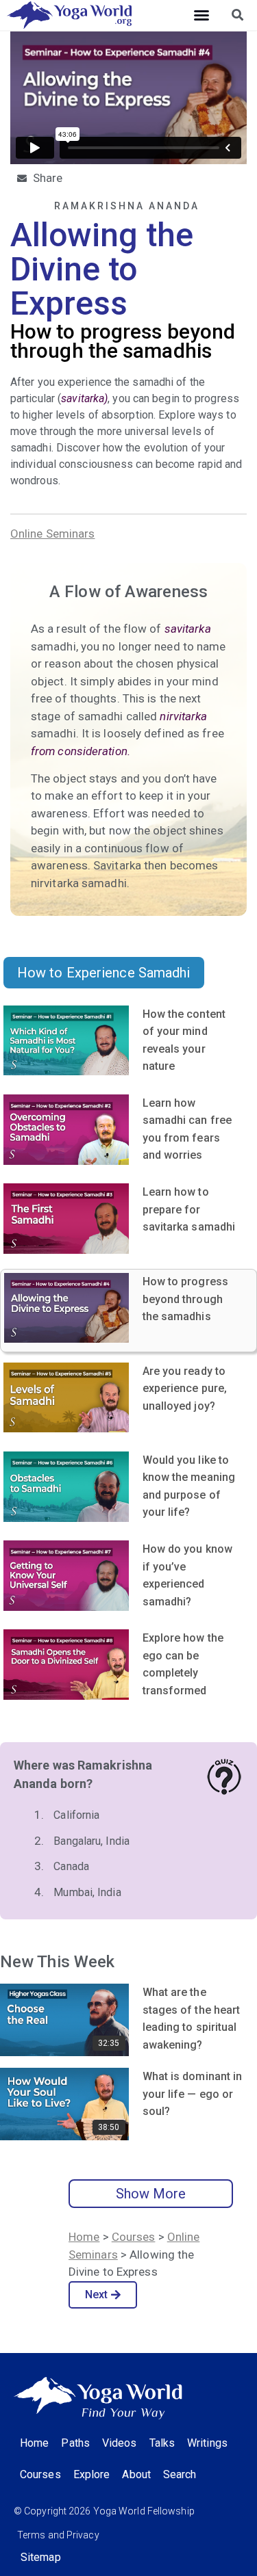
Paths (75, 2443)
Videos (120, 2443)
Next (96, 2295)
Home (84, 2237)
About (136, 2474)
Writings (207, 2443)
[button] (201, 15)
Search (180, 2474)
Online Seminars (53, 534)
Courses (134, 2237)
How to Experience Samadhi (104, 973)
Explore (92, 2474)
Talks (162, 2443)
